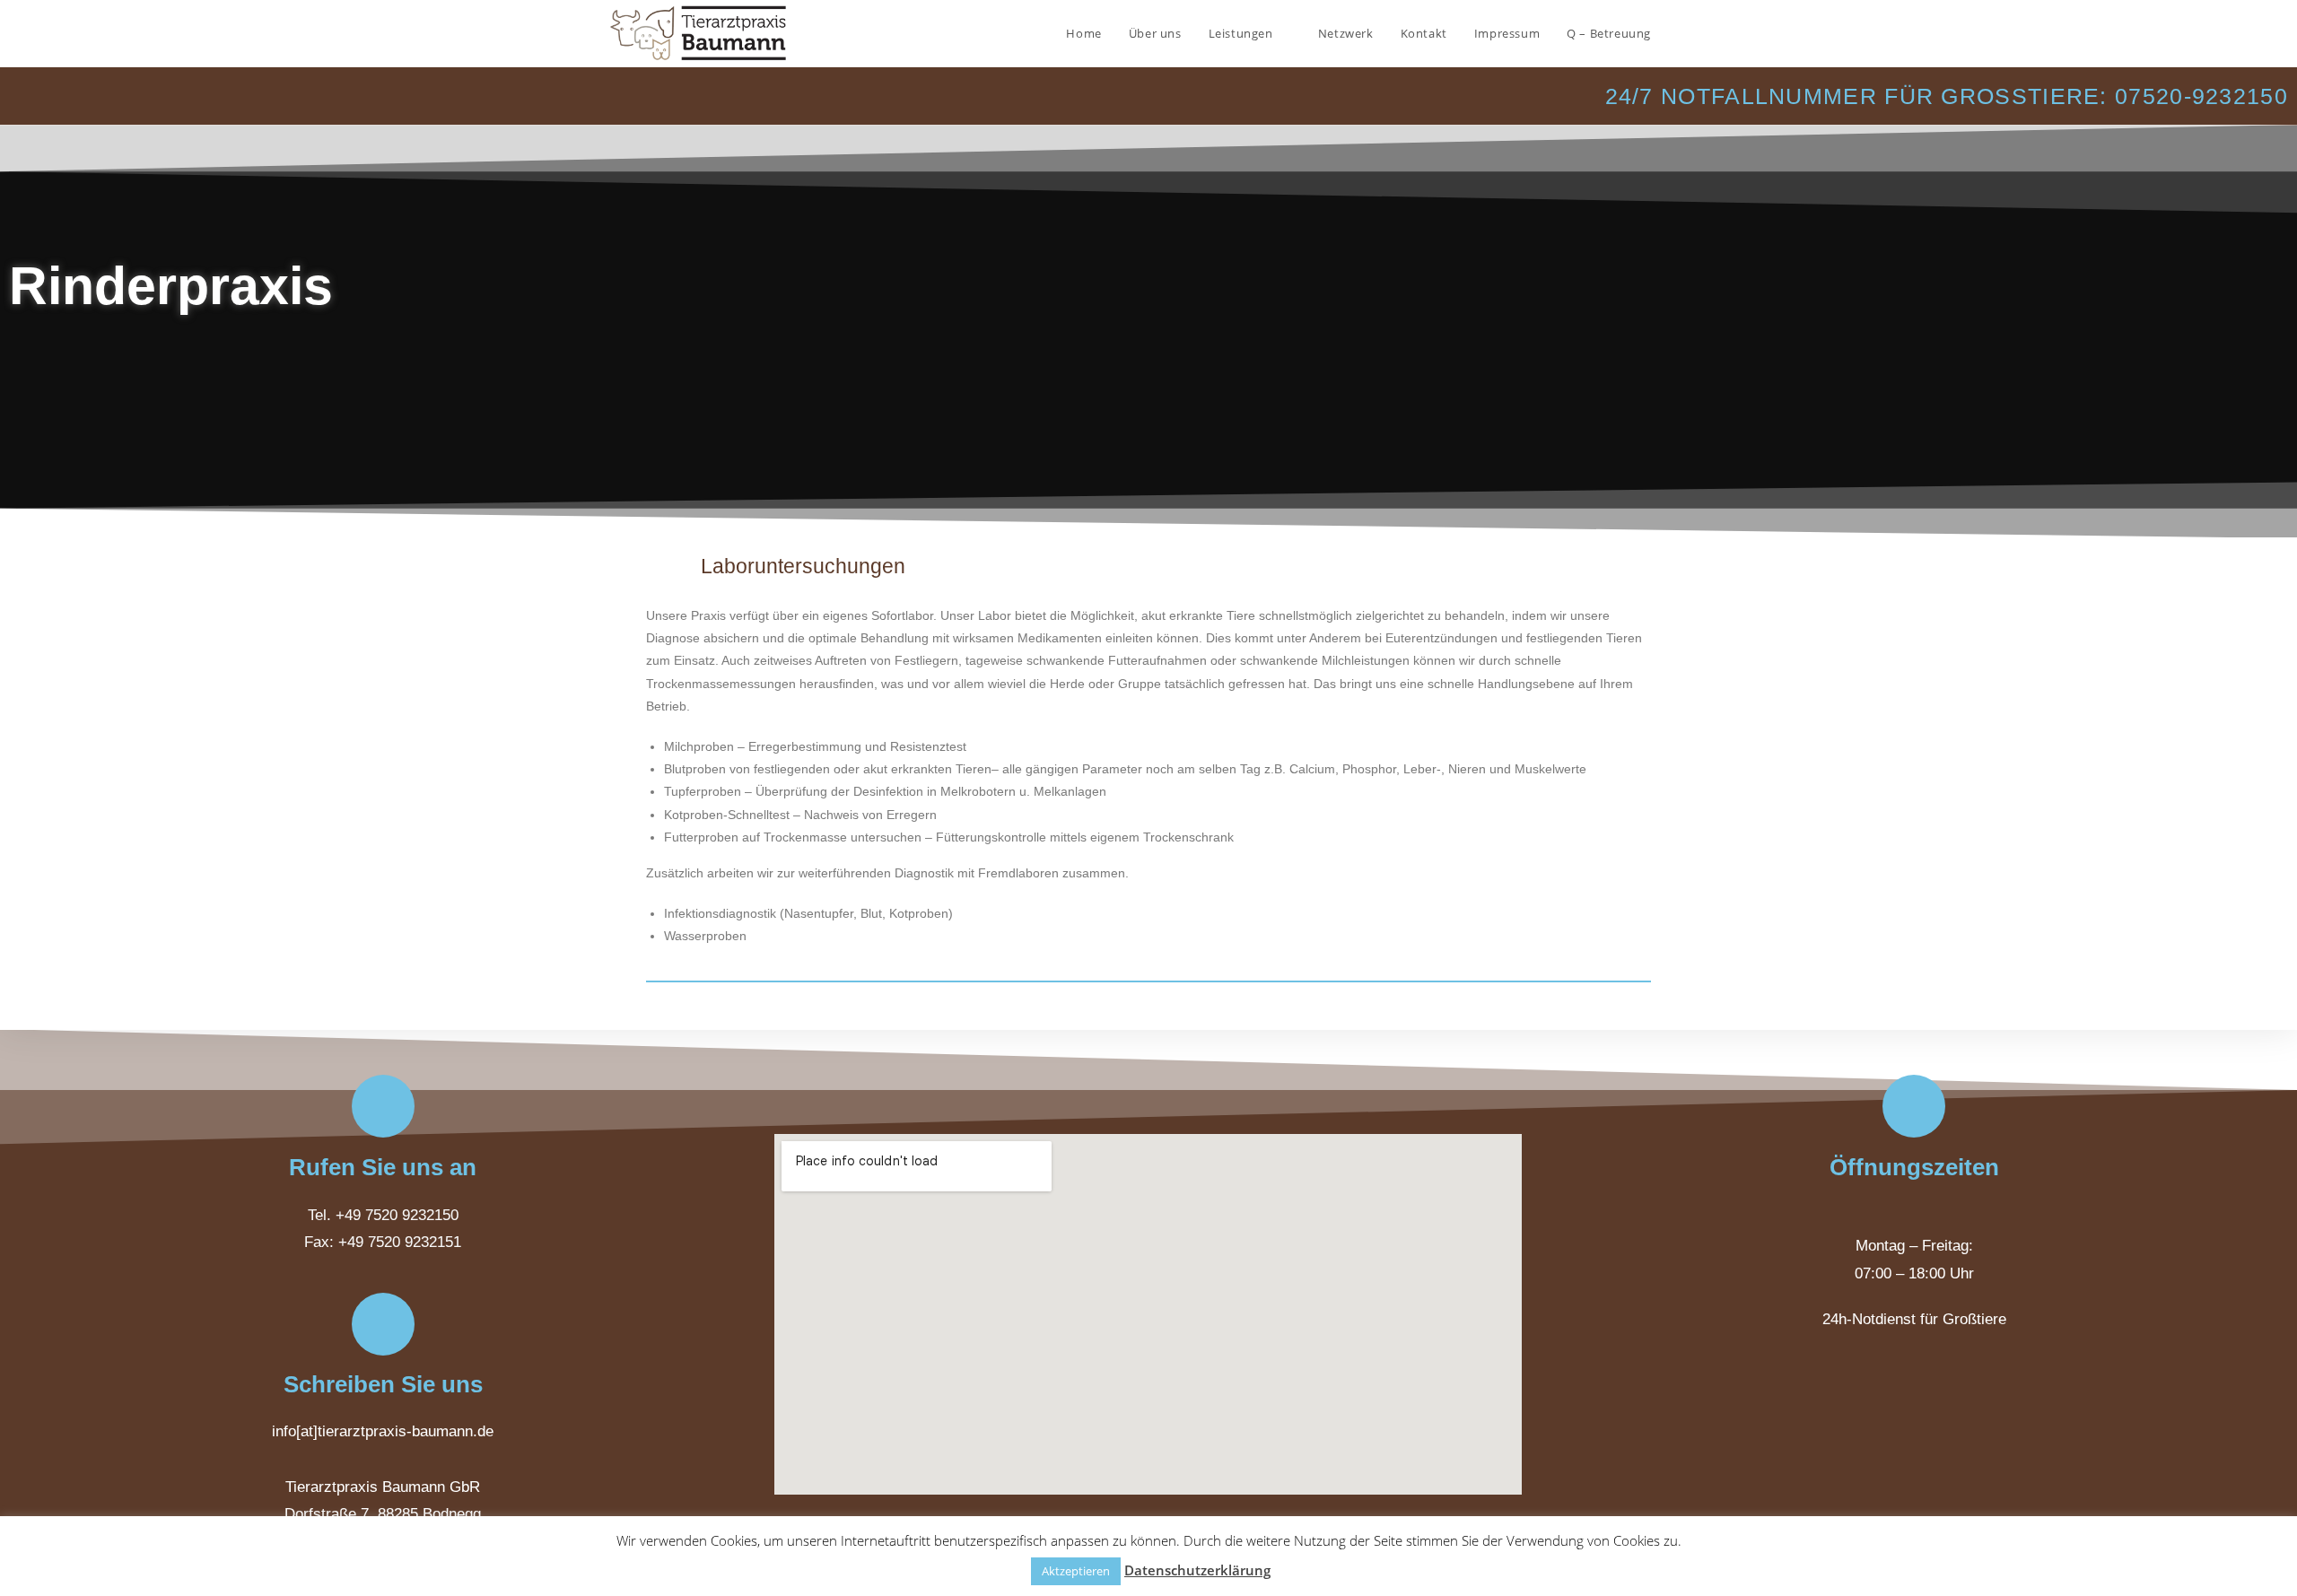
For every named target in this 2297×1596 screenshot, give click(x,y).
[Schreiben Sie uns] (383, 1324)
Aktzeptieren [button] (1076, 1571)
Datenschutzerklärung (1197, 1570)
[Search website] (1682, 33)
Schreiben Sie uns (383, 1384)
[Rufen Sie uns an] (383, 1106)
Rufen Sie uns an (383, 1167)
